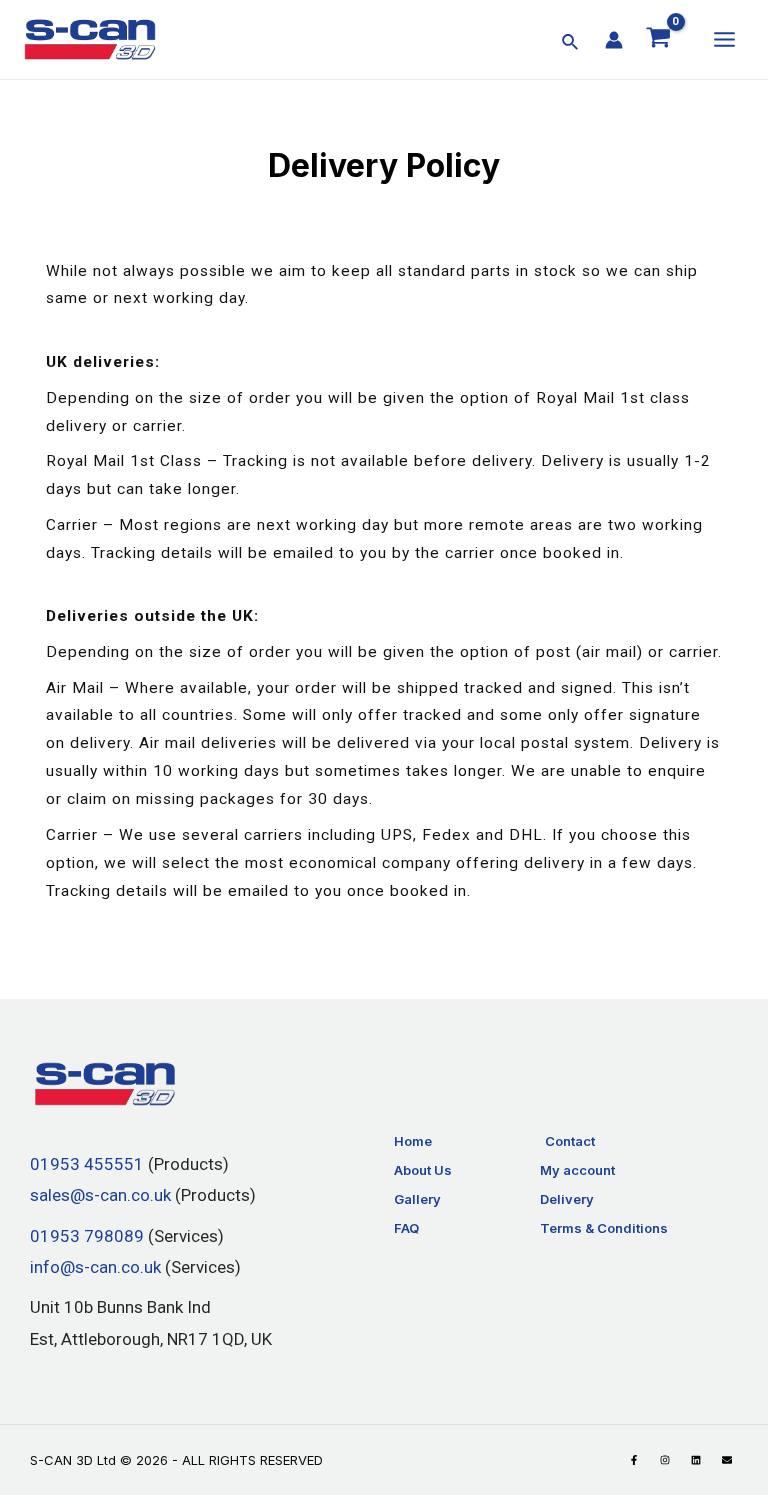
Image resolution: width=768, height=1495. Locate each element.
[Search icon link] (571, 44)
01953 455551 (87, 1164)
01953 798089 (87, 1236)
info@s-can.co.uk (95, 1267)
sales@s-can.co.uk (100, 1196)
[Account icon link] (614, 40)
